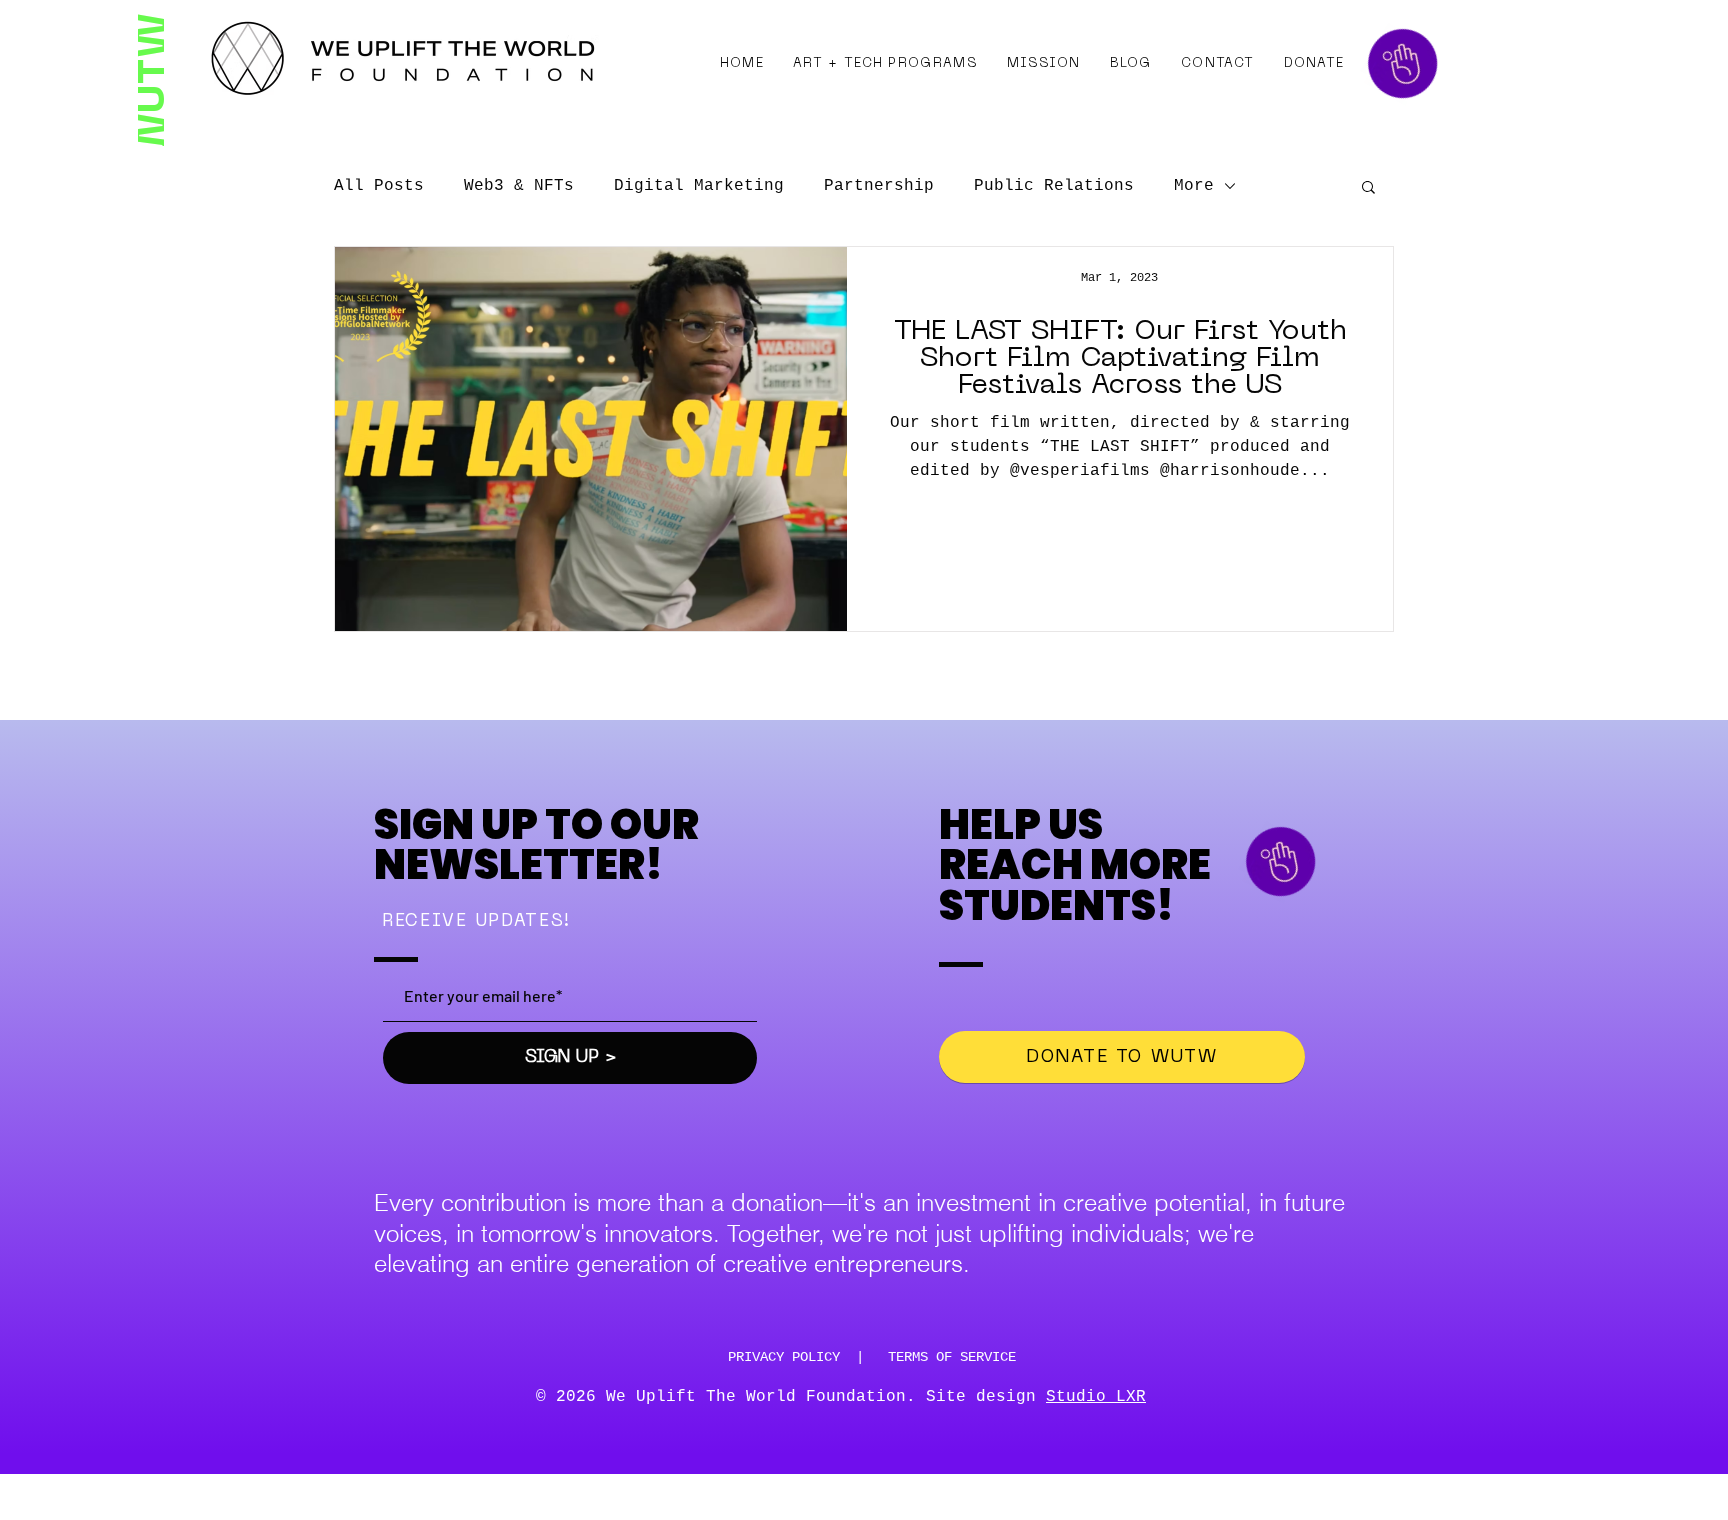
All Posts (379, 186)
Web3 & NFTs (519, 186)
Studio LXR (1096, 1397)
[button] (886, 64)
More (1194, 186)
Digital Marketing (699, 186)
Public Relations (1054, 186)
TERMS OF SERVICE (952, 1357)
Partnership (879, 186)
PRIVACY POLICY (784, 1357)
